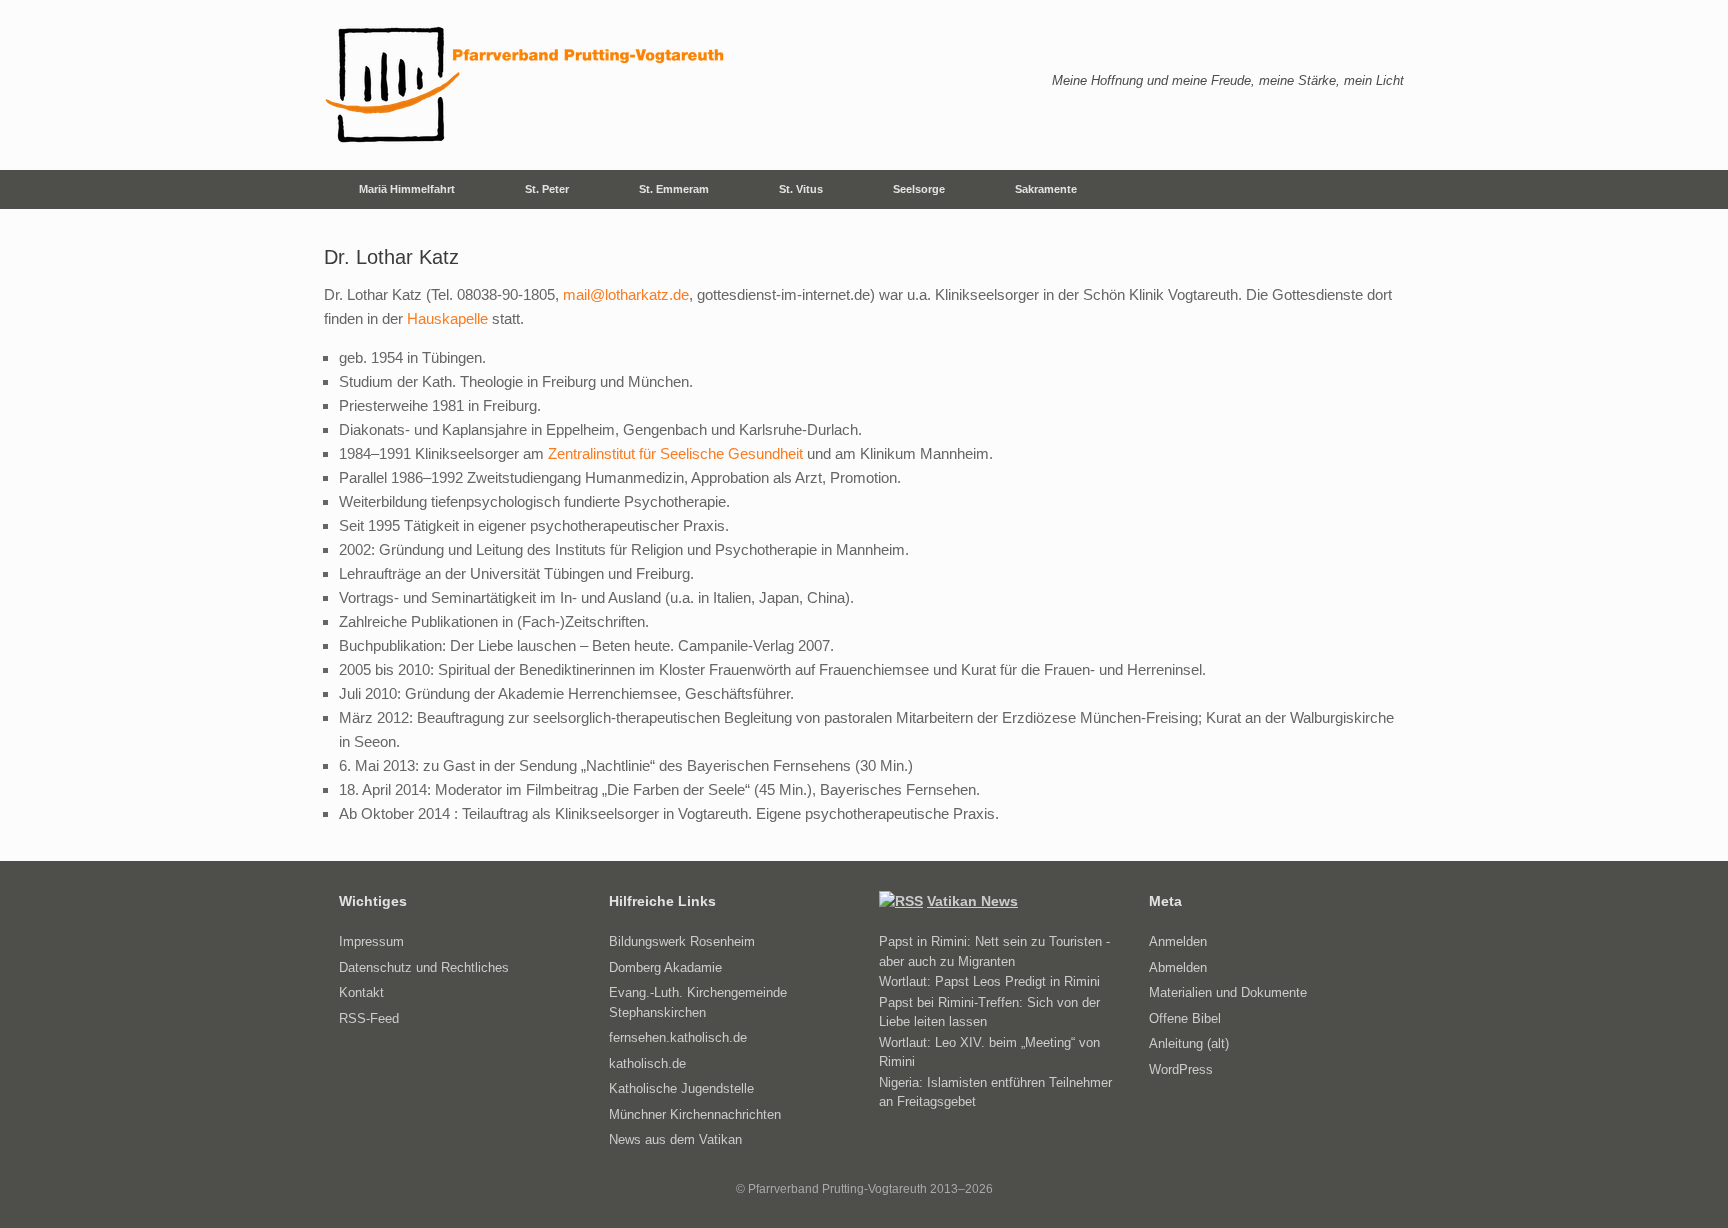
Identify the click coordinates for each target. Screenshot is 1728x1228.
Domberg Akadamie (665, 967)
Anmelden (1178, 941)
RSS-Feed (369, 1018)
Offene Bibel (1185, 1018)
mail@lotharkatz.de (626, 294)
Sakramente (1046, 189)
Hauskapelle (447, 318)
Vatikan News (972, 901)
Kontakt (361, 992)
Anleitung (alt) (1189, 1043)
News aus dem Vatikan (675, 1139)
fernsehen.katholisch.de (678, 1037)
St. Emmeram (674, 189)
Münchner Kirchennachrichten (695, 1114)
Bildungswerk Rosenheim (682, 941)
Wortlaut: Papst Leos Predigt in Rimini (989, 981)
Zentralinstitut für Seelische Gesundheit (675, 453)
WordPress (1181, 1069)
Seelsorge (919, 189)
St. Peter (547, 189)
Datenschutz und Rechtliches (424, 967)
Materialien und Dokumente (1228, 992)
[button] (1374, 189)
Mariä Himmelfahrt (407, 189)
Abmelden (1178, 967)
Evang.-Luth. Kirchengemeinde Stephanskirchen (698, 1002)
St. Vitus (801, 189)
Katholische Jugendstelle (681, 1088)
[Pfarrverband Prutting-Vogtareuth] (526, 85)
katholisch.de (647, 1063)
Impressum (371, 941)
